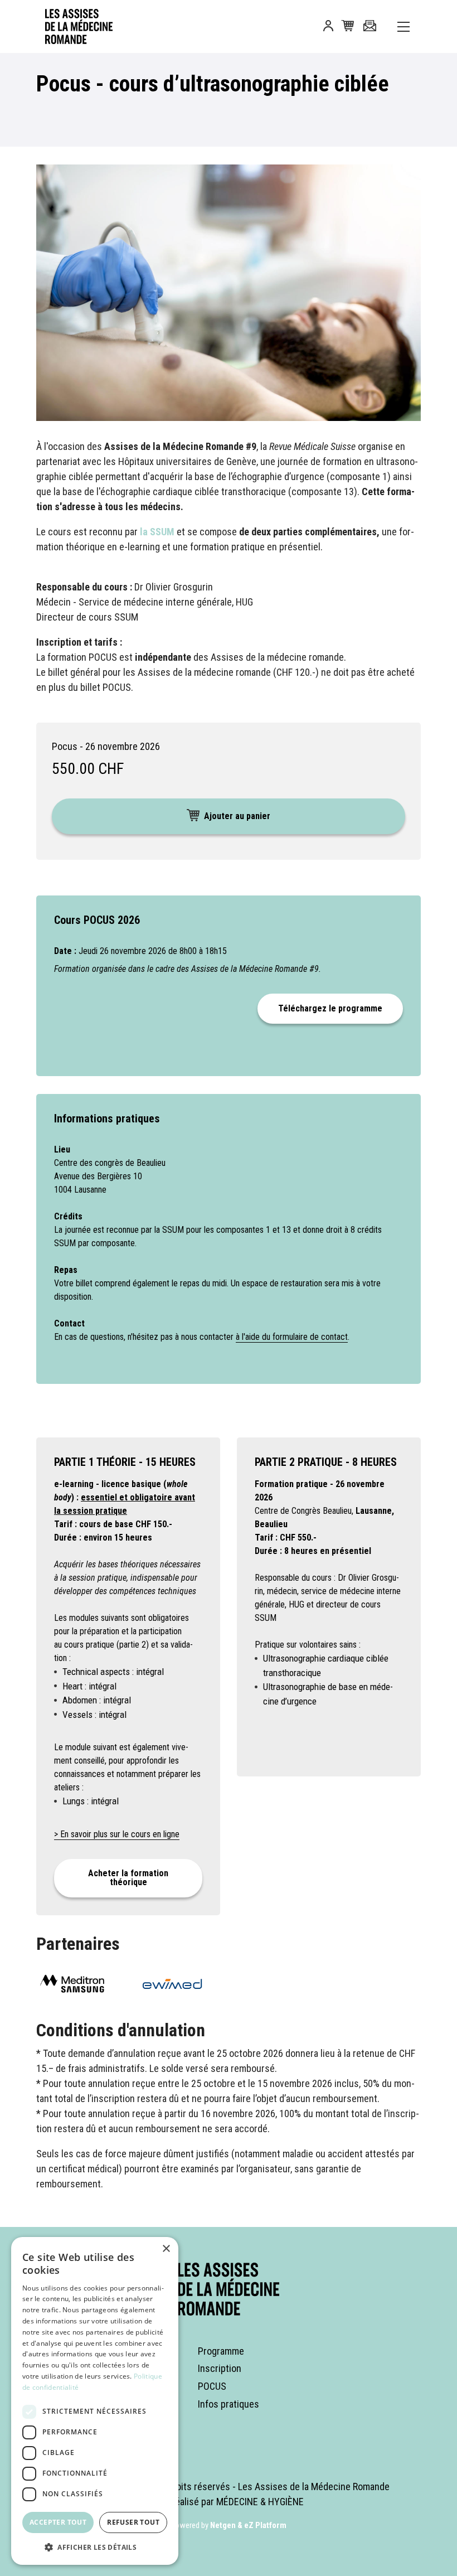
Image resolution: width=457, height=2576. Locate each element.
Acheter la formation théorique (128, 1878)
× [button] (166, 2249)
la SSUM (157, 532)
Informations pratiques (107, 1118)
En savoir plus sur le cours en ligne (120, 1834)
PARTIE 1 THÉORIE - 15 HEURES (125, 1462)
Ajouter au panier (237, 816)
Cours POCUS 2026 (97, 920)
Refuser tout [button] (133, 2522)
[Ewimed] (178, 1983)
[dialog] (95, 2401)
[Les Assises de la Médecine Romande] (72, 26)
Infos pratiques (229, 2404)
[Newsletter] (370, 26)
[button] (328, 28)
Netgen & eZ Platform (248, 2525)
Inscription (220, 2368)
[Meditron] (78, 1983)
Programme (221, 2351)
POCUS (212, 2386)
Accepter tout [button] (58, 2522)
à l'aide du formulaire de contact (292, 1337)
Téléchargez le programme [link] (330, 1008)
